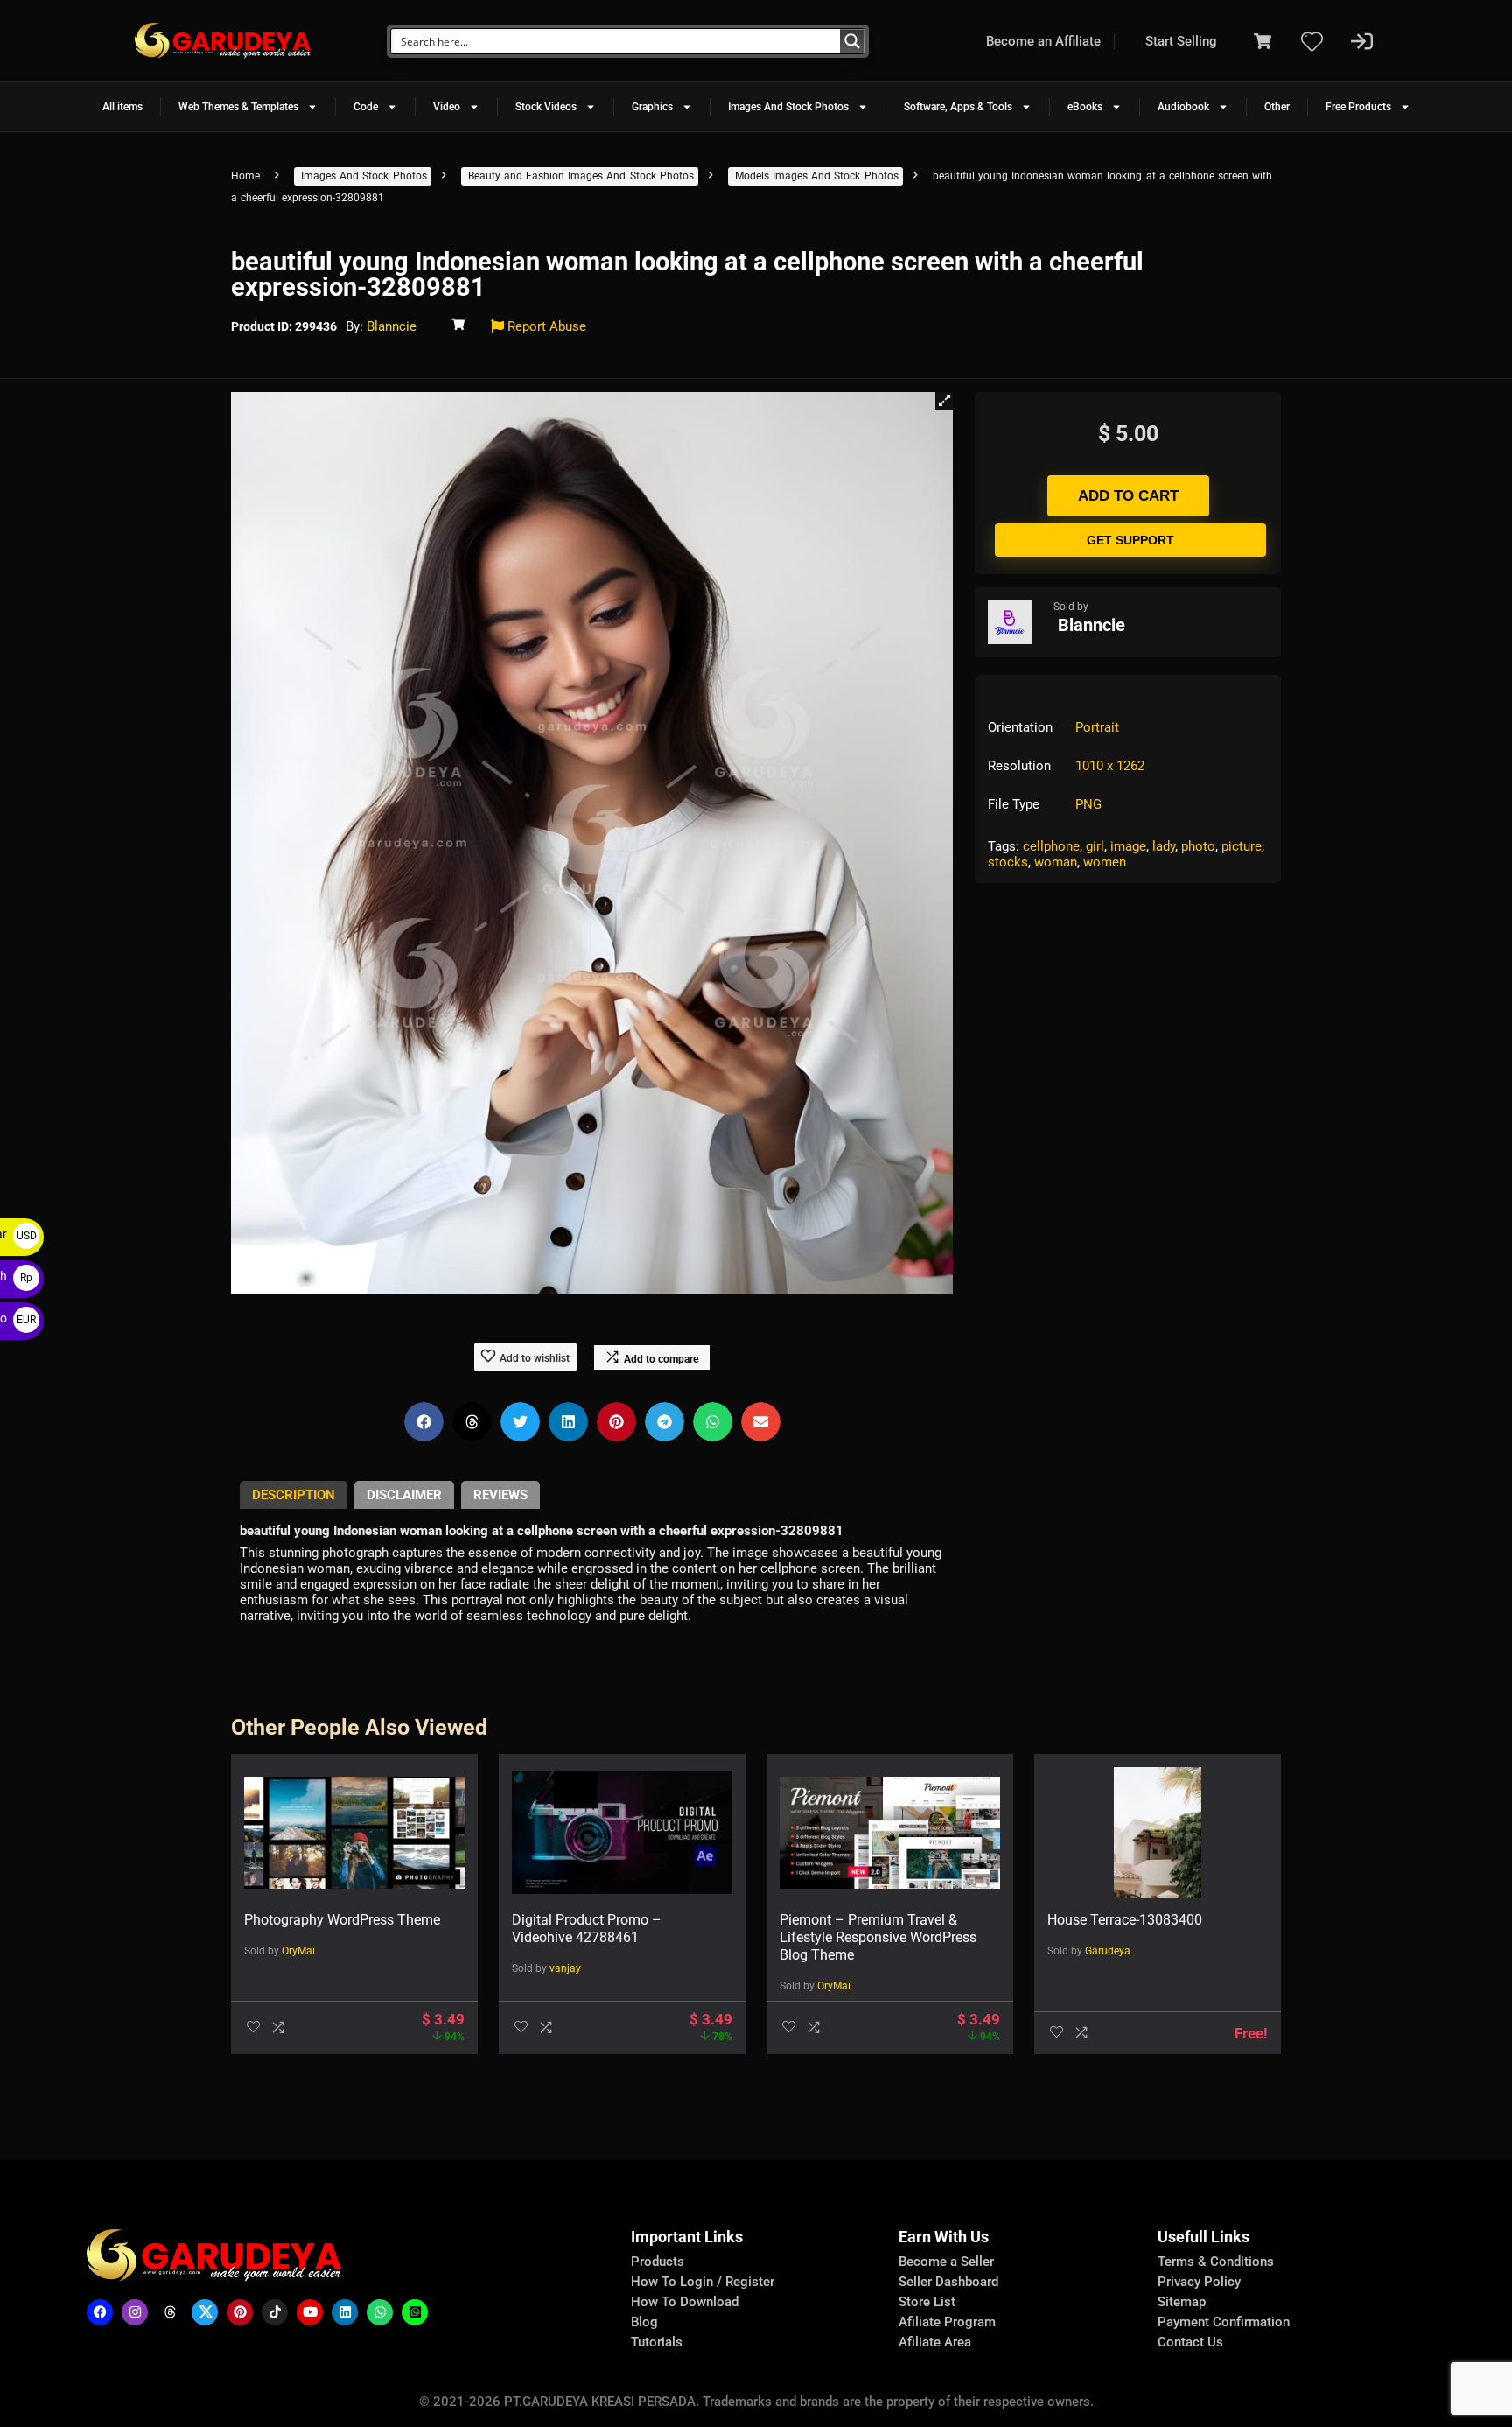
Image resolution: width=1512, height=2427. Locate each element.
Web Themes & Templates (238, 107)
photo (1198, 846)
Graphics (652, 107)
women (1105, 862)
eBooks (1085, 107)
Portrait (1097, 727)
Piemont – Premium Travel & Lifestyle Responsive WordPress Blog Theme (878, 1937)
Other (1277, 107)
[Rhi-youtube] (310, 2312)
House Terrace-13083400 (1125, 1920)
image (1128, 846)
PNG (1088, 804)
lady (1164, 846)
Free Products (1358, 107)
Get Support (1130, 540)
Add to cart (1128, 496)
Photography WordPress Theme (342, 1920)
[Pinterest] (240, 2312)
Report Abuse (545, 326)
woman (1056, 862)
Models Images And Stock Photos (817, 176)
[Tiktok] (275, 2312)
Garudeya (1108, 1951)
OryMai (298, 1951)
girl (1095, 846)
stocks (1008, 862)
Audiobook (1183, 107)
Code (366, 107)
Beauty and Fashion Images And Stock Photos (581, 176)
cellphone (1051, 846)
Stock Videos (546, 107)
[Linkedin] (345, 2312)
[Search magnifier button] (852, 41)
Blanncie (392, 326)
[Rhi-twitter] (205, 2312)
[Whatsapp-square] (415, 2312)
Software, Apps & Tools (958, 107)
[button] (944, 401)
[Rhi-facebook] (100, 2312)
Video (447, 107)
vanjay (565, 1968)
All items (122, 107)
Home (245, 176)
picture (1242, 846)
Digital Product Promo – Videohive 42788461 (587, 1929)
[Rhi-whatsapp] (380, 2312)
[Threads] (170, 2312)
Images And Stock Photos (788, 107)
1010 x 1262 (1110, 766)
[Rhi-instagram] (135, 2312)
